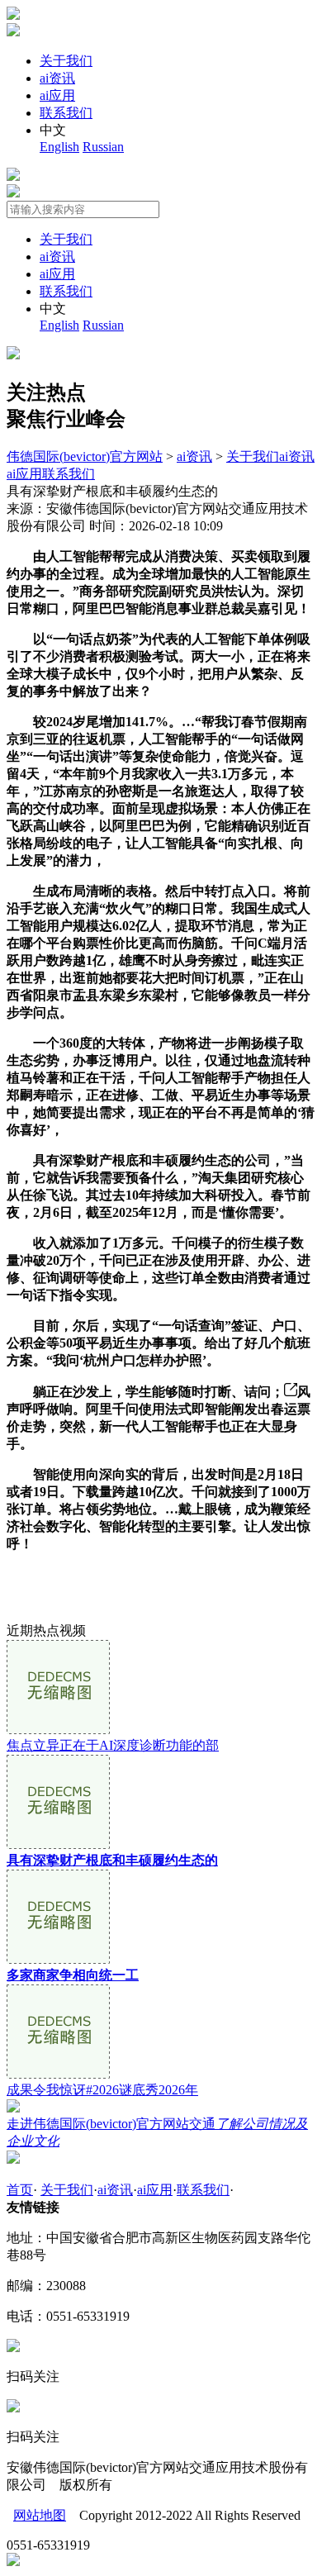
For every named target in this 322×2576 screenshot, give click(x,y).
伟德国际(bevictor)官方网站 (85, 456)
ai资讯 (57, 78)
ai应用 (57, 95)
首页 (20, 2190)
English (59, 147)
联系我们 (66, 113)
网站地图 (40, 2515)
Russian (103, 147)
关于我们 (66, 61)
